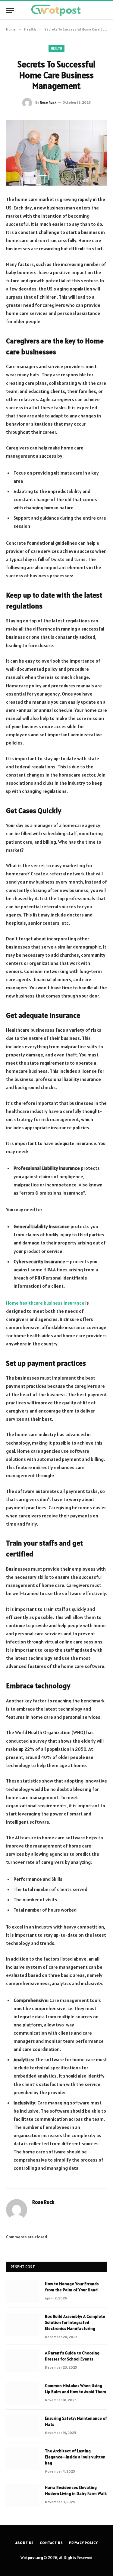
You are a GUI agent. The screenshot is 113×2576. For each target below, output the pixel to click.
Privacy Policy (83, 2543)
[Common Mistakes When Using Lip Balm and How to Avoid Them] (23, 2393)
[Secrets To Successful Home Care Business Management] (56, 153)
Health (57, 48)
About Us (25, 2543)
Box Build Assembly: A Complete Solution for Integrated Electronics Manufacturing (75, 2322)
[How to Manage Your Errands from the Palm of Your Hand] (23, 2292)
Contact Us (51, 2543)
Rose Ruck (48, 102)
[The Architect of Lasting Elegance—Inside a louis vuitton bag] (23, 2459)
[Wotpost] (56, 10)
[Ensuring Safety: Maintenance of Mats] (23, 2426)
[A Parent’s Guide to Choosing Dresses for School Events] (23, 2361)
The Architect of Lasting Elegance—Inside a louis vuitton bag (75, 2457)
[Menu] (10, 10)
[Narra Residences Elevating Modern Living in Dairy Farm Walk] (23, 2495)
